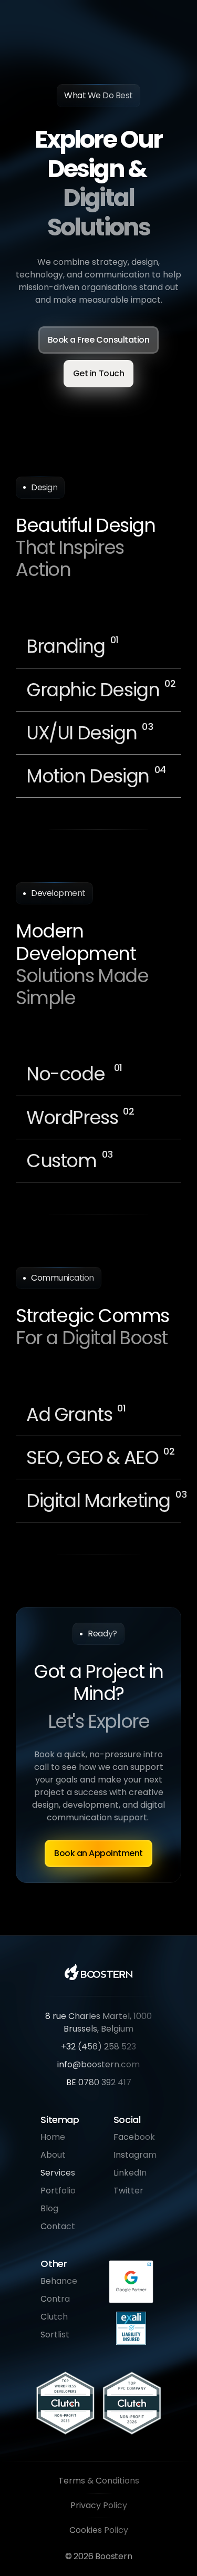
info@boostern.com (98, 2064)
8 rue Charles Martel (87, 2016)
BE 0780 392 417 (99, 2082)
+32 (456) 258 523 (98, 2047)
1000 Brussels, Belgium (109, 2022)
